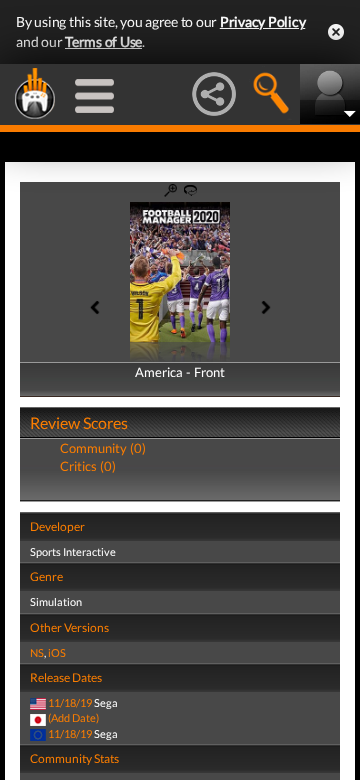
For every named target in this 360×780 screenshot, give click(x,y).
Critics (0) (88, 466)
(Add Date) (73, 717)
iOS (57, 652)
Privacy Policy (263, 21)
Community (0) (103, 448)
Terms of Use (103, 41)
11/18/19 (70, 702)
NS (37, 652)
